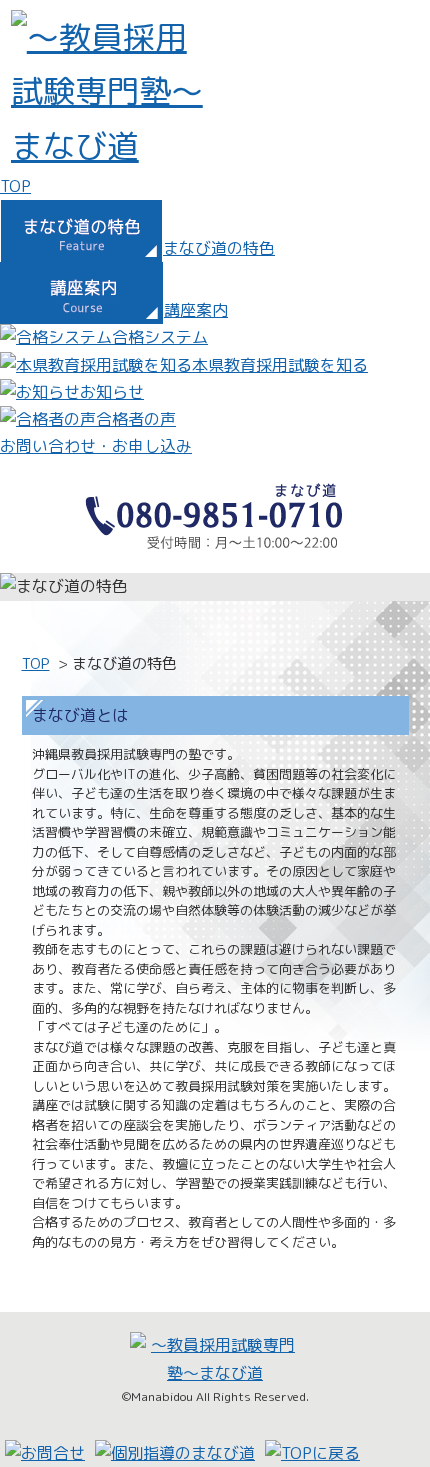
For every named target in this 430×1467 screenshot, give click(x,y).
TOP (36, 663)
